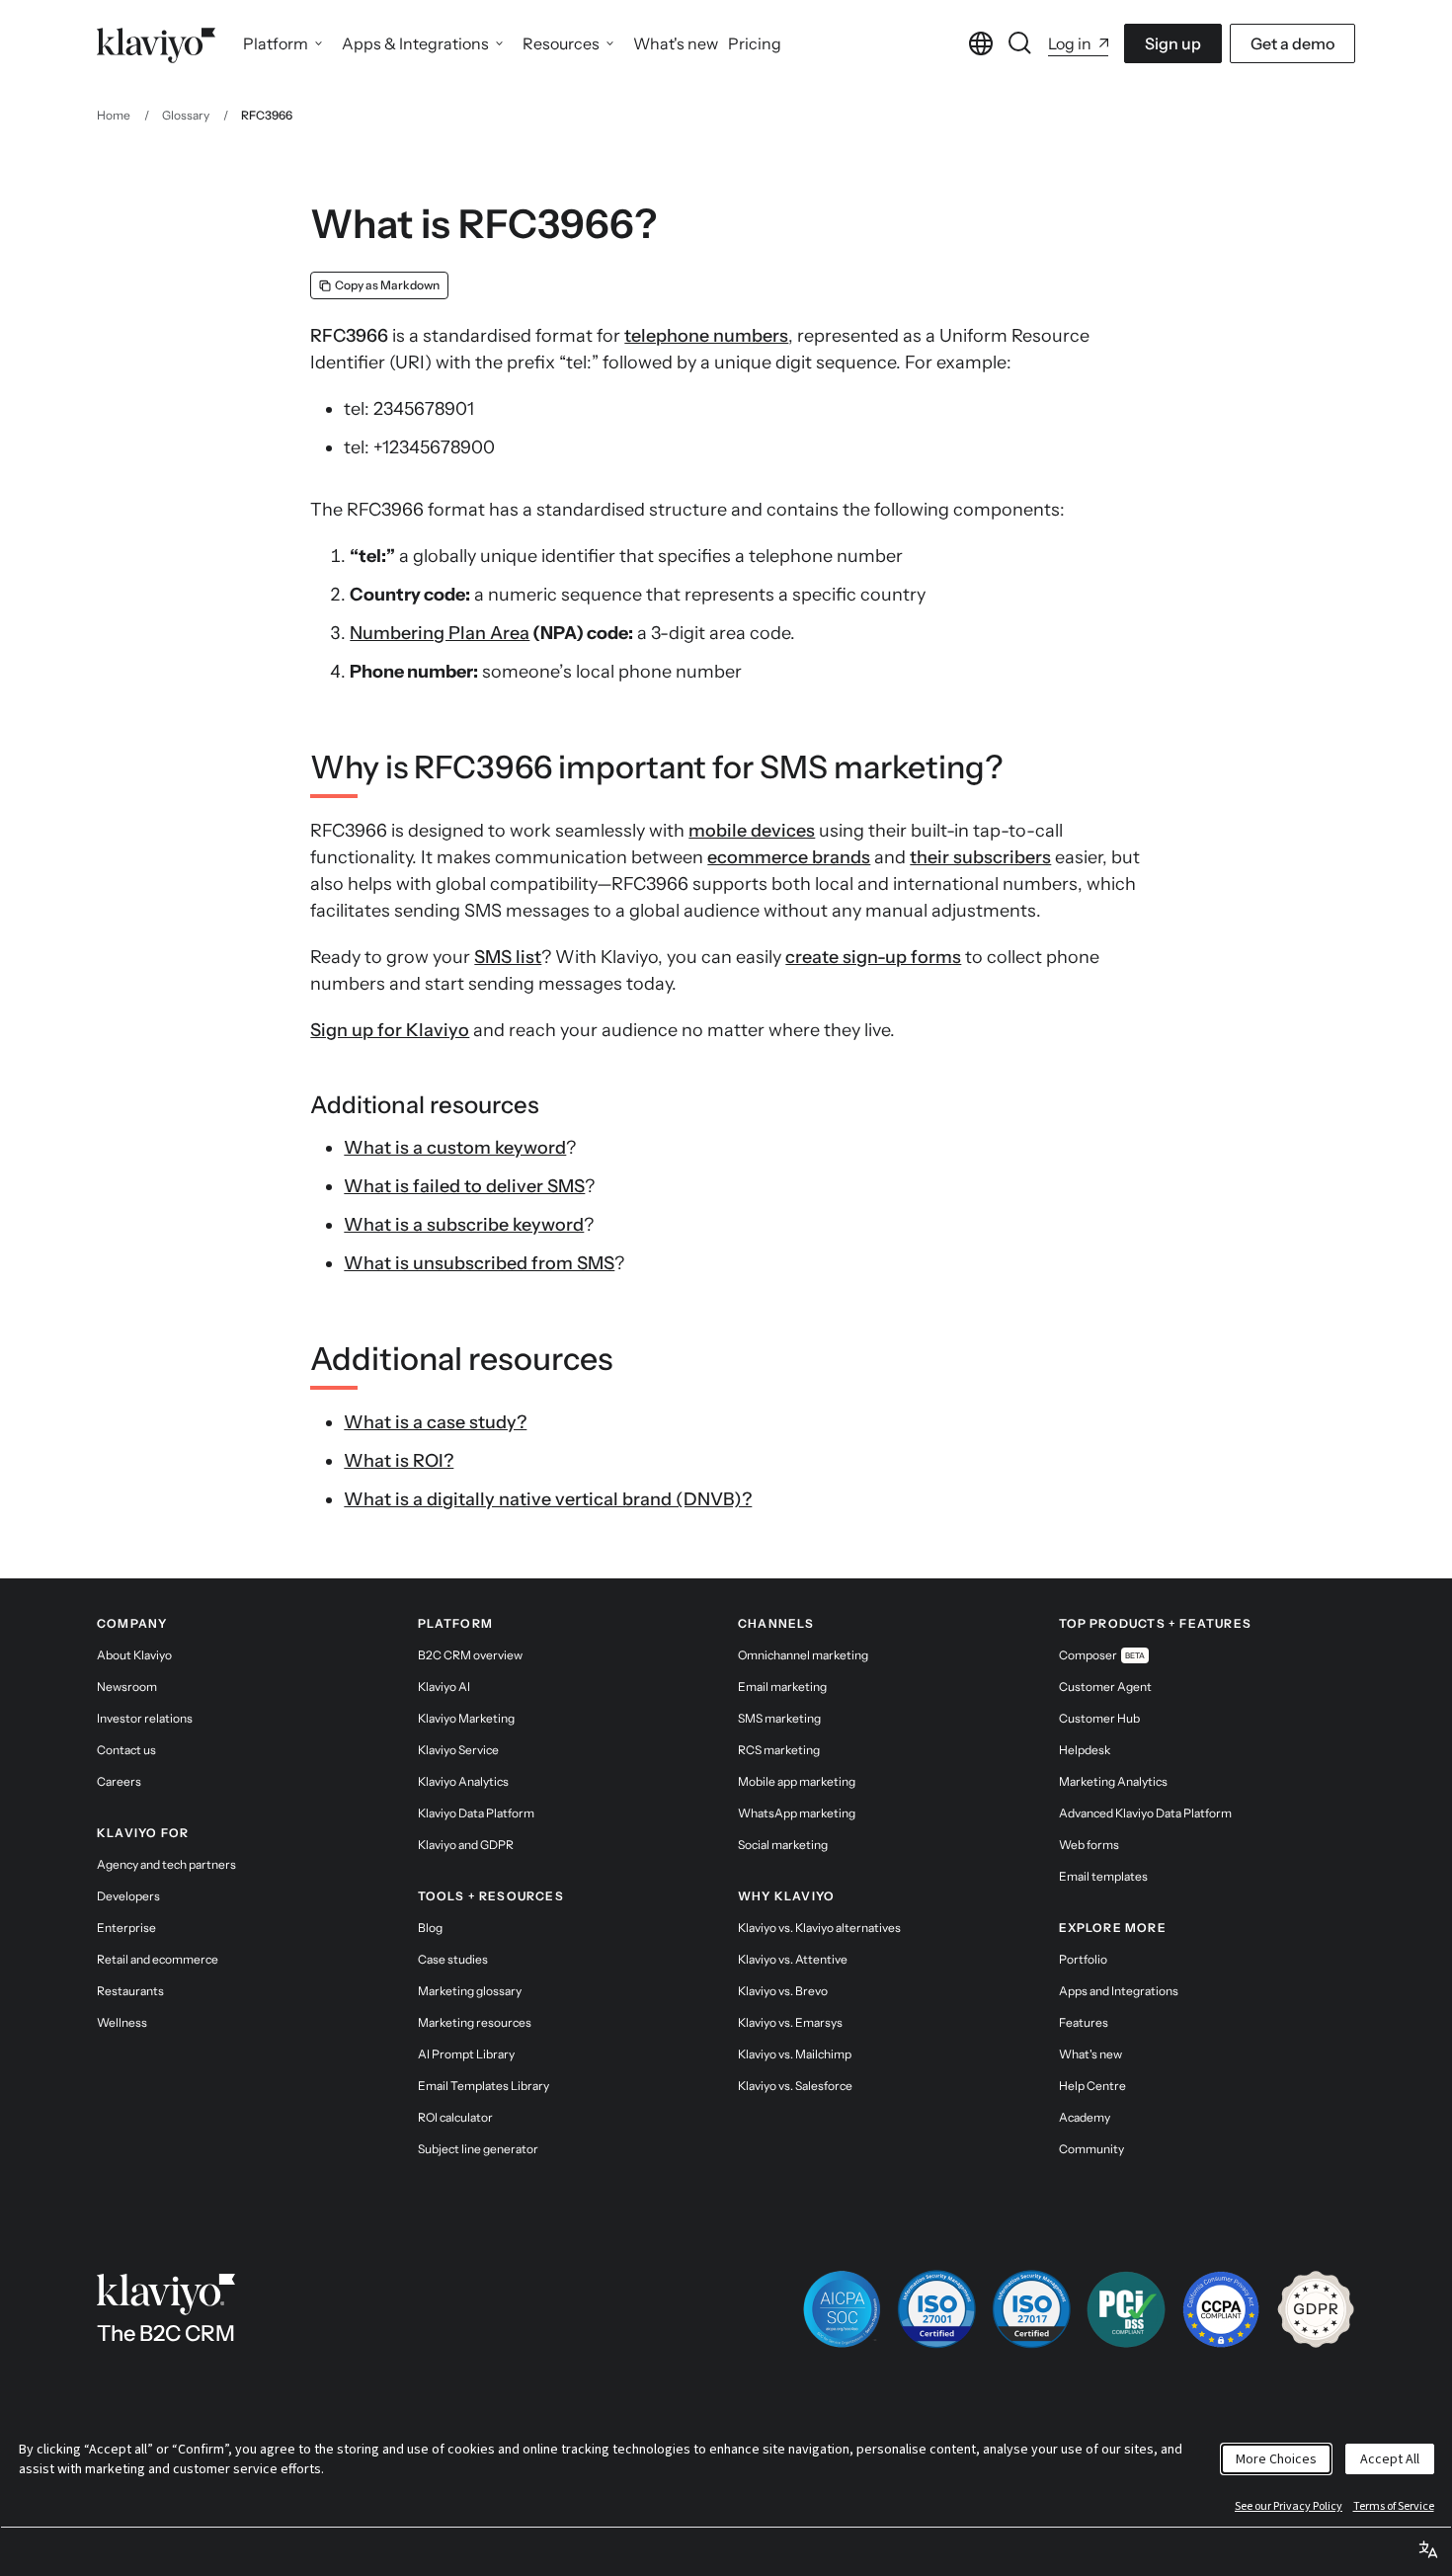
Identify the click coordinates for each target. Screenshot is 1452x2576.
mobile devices (752, 831)
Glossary (186, 115)
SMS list (508, 957)
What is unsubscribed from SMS (479, 1263)
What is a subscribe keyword (464, 1225)
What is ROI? (399, 1461)
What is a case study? (435, 1422)
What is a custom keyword (455, 1148)
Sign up (1173, 43)
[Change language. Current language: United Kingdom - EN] (981, 43)
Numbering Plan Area (440, 633)
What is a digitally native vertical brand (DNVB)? (548, 1499)
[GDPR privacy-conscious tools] (1316, 2309)
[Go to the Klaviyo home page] (156, 43)
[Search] (1020, 43)
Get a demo (1292, 43)
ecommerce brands (789, 857)
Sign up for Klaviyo (390, 1030)
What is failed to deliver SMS (464, 1186)
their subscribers (980, 857)
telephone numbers (706, 336)
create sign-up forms (873, 957)
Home (114, 115)
